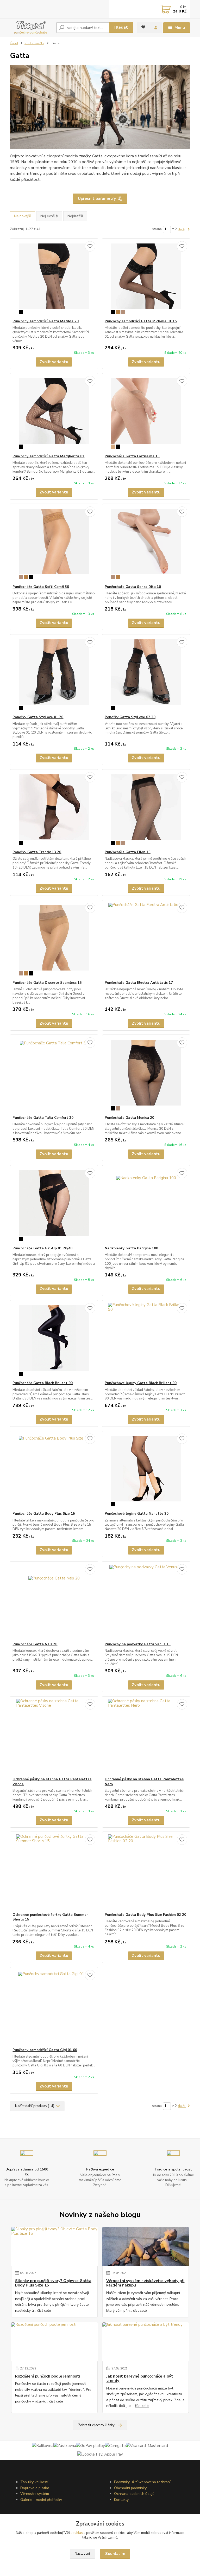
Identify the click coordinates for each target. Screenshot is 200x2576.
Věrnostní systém (35, 2494)
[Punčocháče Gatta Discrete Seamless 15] (54, 940)
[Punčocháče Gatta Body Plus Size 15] (54, 1471)
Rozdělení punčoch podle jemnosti (48, 2376)
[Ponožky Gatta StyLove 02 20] (146, 675)
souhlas (77, 2533)
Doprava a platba (35, 2488)
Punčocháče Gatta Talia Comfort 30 (43, 1118)
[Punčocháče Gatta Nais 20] (54, 1602)
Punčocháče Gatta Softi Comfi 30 (41, 587)
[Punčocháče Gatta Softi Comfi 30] (54, 544)
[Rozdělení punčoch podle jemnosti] (54, 2342)
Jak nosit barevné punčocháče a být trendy (140, 2379)
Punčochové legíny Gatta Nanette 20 (137, 1514)
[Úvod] (31, 28)
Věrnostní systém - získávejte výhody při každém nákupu (145, 2283)
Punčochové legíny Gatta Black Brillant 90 (141, 1383)
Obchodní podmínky (130, 2488)
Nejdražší (75, 216)
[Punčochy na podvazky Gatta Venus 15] (146, 1602)
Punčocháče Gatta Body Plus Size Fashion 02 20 (145, 1915)
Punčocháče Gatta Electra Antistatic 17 (139, 983)
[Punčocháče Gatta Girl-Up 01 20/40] (54, 1206)
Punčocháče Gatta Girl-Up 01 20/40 (42, 1248)
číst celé (44, 2311)
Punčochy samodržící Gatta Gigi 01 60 (45, 2050)
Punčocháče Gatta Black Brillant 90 (43, 1383)
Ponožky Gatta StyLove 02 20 (130, 717)
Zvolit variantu (54, 362)
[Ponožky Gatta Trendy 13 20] (54, 810)
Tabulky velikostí (34, 2482)
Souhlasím (115, 2554)
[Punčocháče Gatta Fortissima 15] (146, 414)
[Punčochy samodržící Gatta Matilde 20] (54, 279)
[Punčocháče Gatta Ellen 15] (146, 810)
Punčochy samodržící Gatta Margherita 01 (48, 456)
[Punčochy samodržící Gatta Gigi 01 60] (54, 2008)
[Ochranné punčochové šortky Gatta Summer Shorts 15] (54, 1872)
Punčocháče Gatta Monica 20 (129, 1118)
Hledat (121, 27)
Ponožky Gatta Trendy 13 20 (37, 852)
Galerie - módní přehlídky (41, 2500)
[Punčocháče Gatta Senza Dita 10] (146, 544)
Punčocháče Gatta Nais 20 (35, 1644)
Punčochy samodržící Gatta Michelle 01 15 (141, 321)
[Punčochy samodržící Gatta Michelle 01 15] (146, 279)
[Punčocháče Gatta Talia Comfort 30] (54, 1075)
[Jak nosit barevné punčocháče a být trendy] (146, 2342)
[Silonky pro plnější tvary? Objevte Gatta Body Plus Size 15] (54, 2246)
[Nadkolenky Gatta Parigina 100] (146, 1206)
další (182, 229)
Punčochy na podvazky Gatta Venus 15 (138, 1644)
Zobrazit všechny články (96, 2425)
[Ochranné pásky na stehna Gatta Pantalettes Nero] (146, 1737)
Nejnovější (22, 216)
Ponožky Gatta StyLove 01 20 (38, 717)
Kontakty (121, 2500)
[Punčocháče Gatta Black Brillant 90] (54, 1341)
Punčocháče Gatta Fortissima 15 (132, 456)
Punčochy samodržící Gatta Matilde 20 (46, 321)
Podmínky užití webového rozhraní (142, 2482)
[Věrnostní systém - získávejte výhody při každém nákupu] (146, 2246)
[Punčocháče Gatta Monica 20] (146, 1075)
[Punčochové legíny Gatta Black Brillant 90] (146, 1341)
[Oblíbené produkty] (143, 27)
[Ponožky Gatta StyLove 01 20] (54, 675)
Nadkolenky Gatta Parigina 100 (131, 1248)
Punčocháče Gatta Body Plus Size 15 (44, 1514)
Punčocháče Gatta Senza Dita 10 (133, 587)
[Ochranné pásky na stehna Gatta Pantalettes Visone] (54, 1737)
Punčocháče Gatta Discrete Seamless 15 (47, 983)
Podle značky (34, 43)
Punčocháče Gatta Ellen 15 (128, 852)
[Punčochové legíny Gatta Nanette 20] (146, 1471)
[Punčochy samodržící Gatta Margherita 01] (54, 414)
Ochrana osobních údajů (134, 2494)
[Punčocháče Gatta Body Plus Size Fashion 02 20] (146, 1872)
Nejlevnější (49, 216)
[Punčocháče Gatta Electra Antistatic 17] (146, 940)
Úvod (14, 43)
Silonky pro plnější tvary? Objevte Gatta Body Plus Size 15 (53, 2283)
